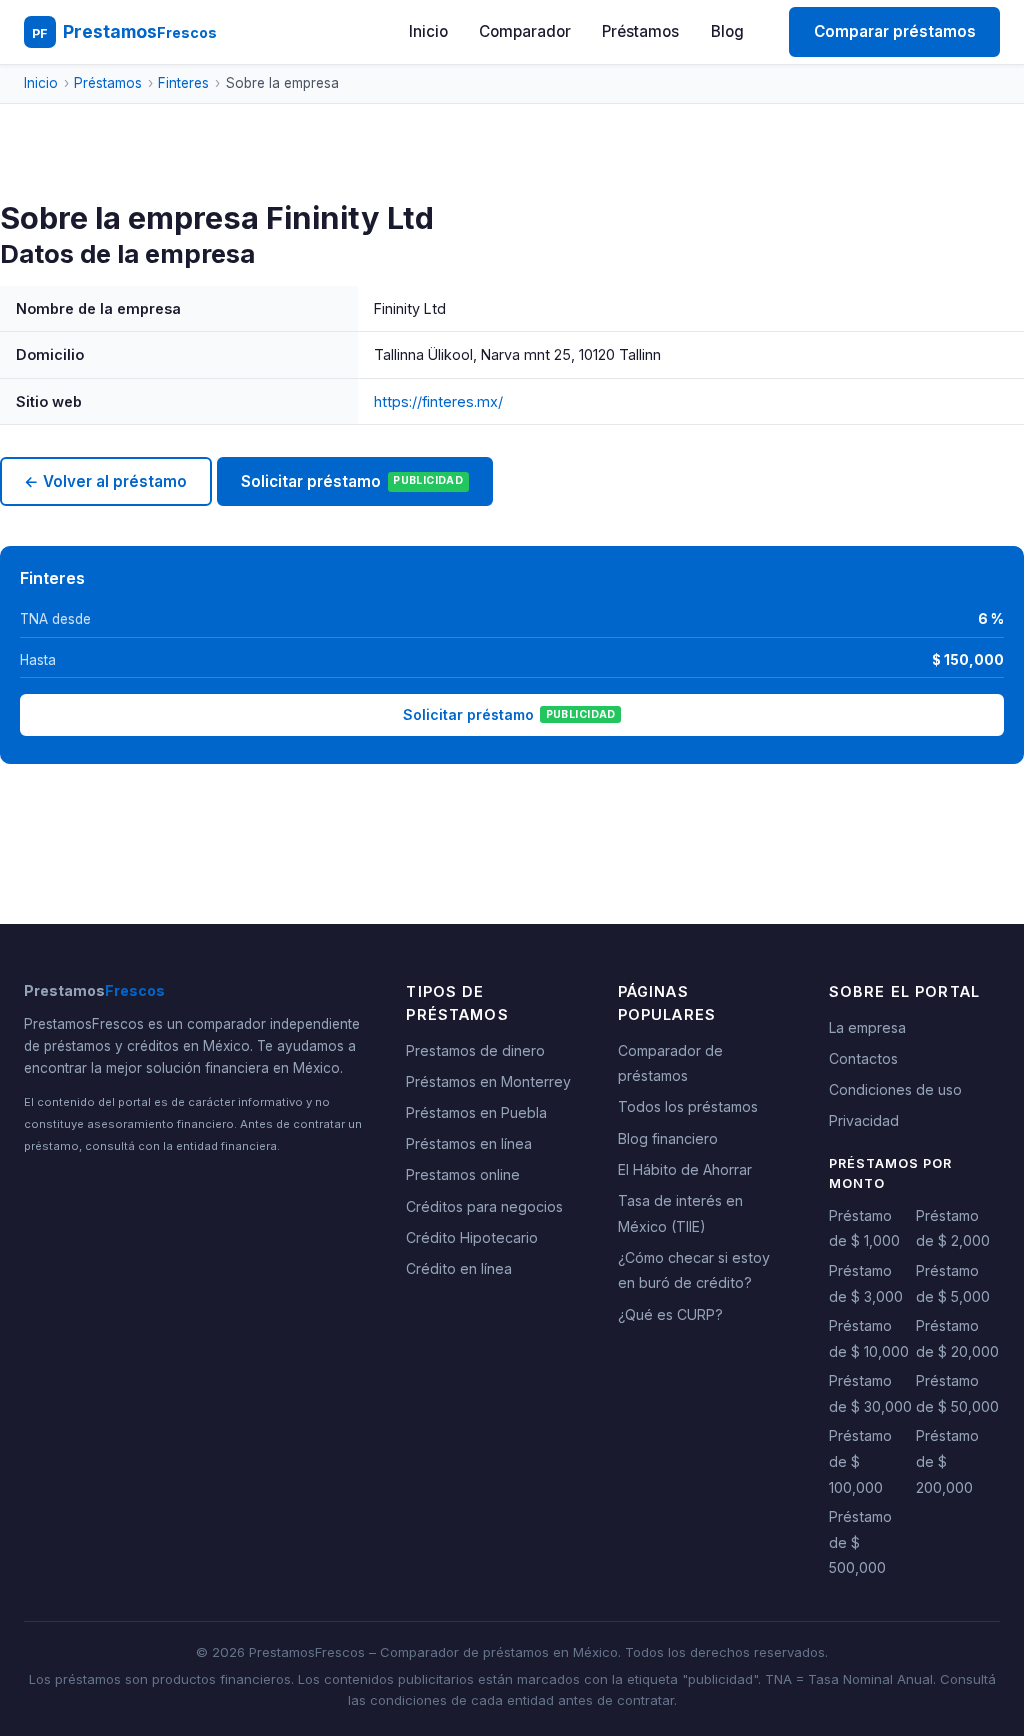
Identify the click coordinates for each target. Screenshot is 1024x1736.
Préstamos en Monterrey (488, 1081)
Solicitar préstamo (352, 481)
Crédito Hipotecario (472, 1237)
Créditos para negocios (484, 1206)
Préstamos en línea (469, 1143)
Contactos (863, 1058)
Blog (727, 31)
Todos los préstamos (688, 1106)
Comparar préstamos (895, 31)
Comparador (525, 31)
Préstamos (640, 31)
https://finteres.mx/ (438, 401)
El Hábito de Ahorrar (685, 1169)
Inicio (428, 31)
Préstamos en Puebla (476, 1112)
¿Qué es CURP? (670, 1314)
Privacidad (864, 1120)
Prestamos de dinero (475, 1050)
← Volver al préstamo (105, 481)
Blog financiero (668, 1138)
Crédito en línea (459, 1268)
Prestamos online (463, 1174)
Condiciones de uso (895, 1089)
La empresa (867, 1027)
